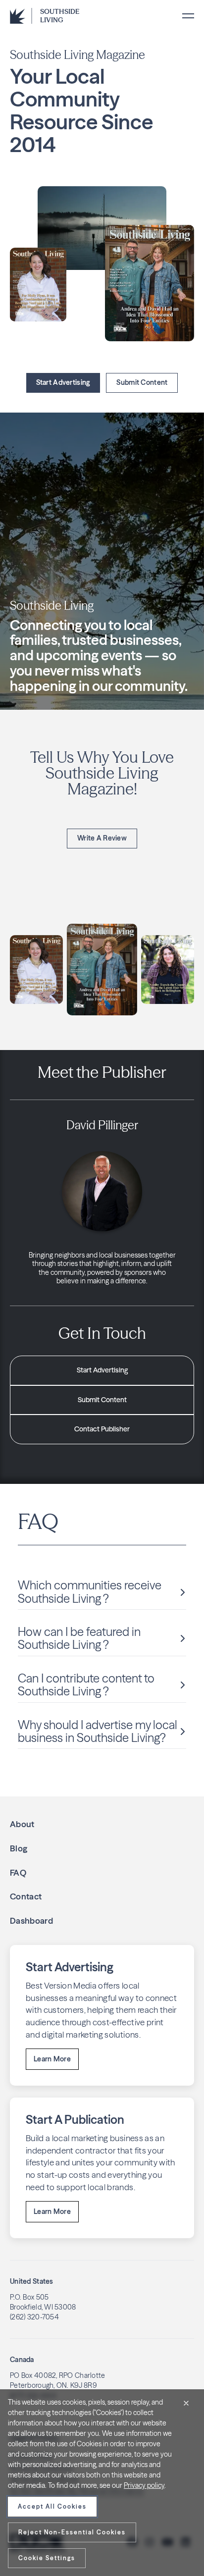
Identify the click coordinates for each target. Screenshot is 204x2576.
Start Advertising (63, 382)
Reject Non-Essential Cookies (72, 2532)
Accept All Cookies (52, 2506)
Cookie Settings (47, 2558)
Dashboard (31, 1920)
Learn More (52, 2059)
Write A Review (102, 838)
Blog (19, 1848)
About (22, 1824)
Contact (26, 1896)
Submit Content (142, 382)
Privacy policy (144, 2485)
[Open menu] (188, 16)
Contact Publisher (102, 1429)
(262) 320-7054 (34, 2317)
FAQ (18, 1872)
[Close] (186, 2403)
